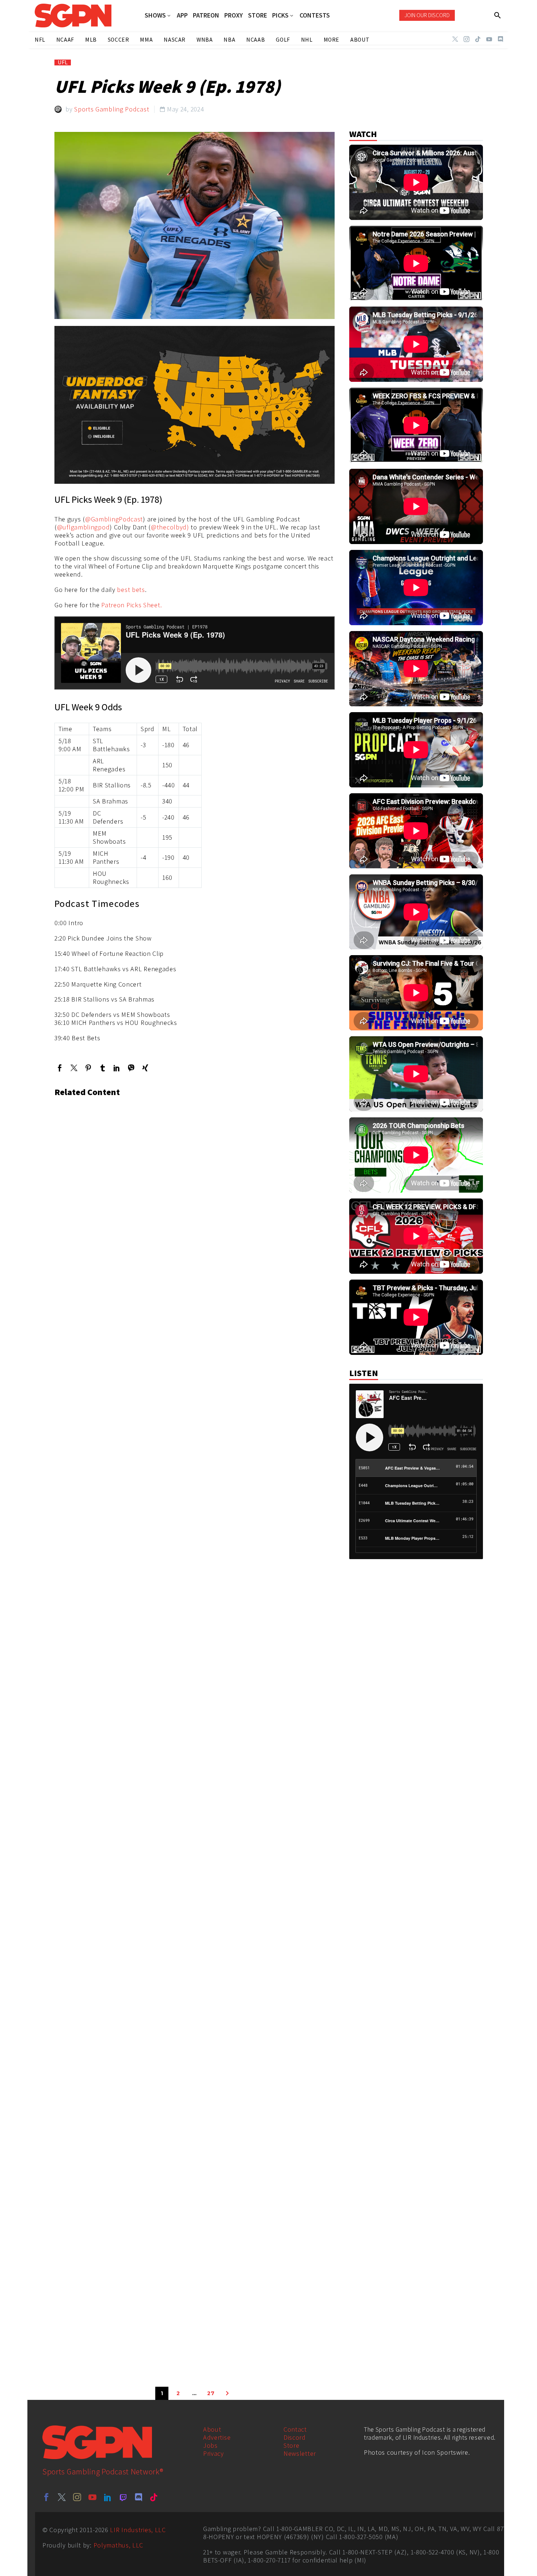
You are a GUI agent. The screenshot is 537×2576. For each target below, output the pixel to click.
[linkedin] (108, 2497)
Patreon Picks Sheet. (132, 605)
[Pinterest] (88, 1068)
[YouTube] (489, 39)
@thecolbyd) (170, 527)
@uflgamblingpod (83, 527)
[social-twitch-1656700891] (123, 2497)
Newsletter (300, 2453)
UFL (63, 62)
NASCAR (175, 40)
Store (292, 2445)
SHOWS (155, 16)
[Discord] (500, 39)
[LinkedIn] (117, 1068)
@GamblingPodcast (114, 519)
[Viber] (131, 1068)
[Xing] (145, 1068)
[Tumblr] (102, 1068)
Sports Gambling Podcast (112, 109)
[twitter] (62, 2497)
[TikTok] (478, 39)
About (212, 2429)
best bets (131, 590)
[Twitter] (455, 39)
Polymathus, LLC (119, 2545)
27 (211, 2393)
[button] (498, 15)
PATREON (206, 15)
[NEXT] (227, 2393)
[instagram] (77, 2497)
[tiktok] (154, 2497)
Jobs (210, 2445)
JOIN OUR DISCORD (427, 15)
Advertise (217, 2437)
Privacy (214, 2453)
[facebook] (46, 2497)
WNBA (205, 40)
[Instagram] (466, 39)
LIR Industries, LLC (138, 2530)
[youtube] (92, 2497)
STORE (258, 15)
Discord (295, 2437)
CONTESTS (315, 15)
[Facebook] (60, 1068)
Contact (295, 2429)
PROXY (234, 15)
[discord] (138, 2497)
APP (182, 15)
